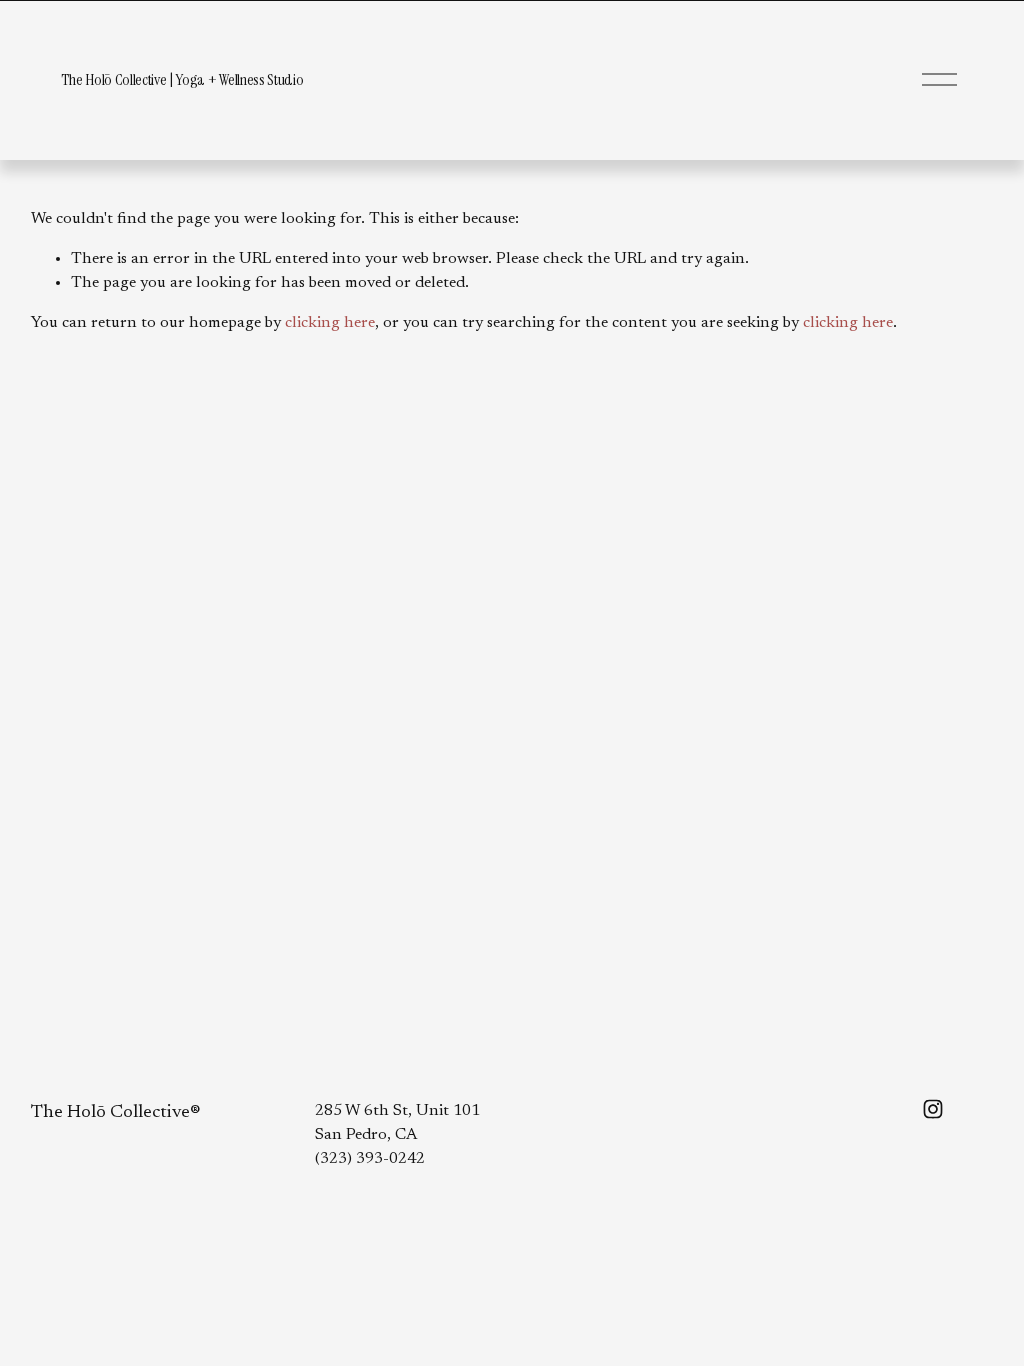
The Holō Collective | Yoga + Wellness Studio (182, 79)
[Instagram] (933, 1109)
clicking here (330, 323)
